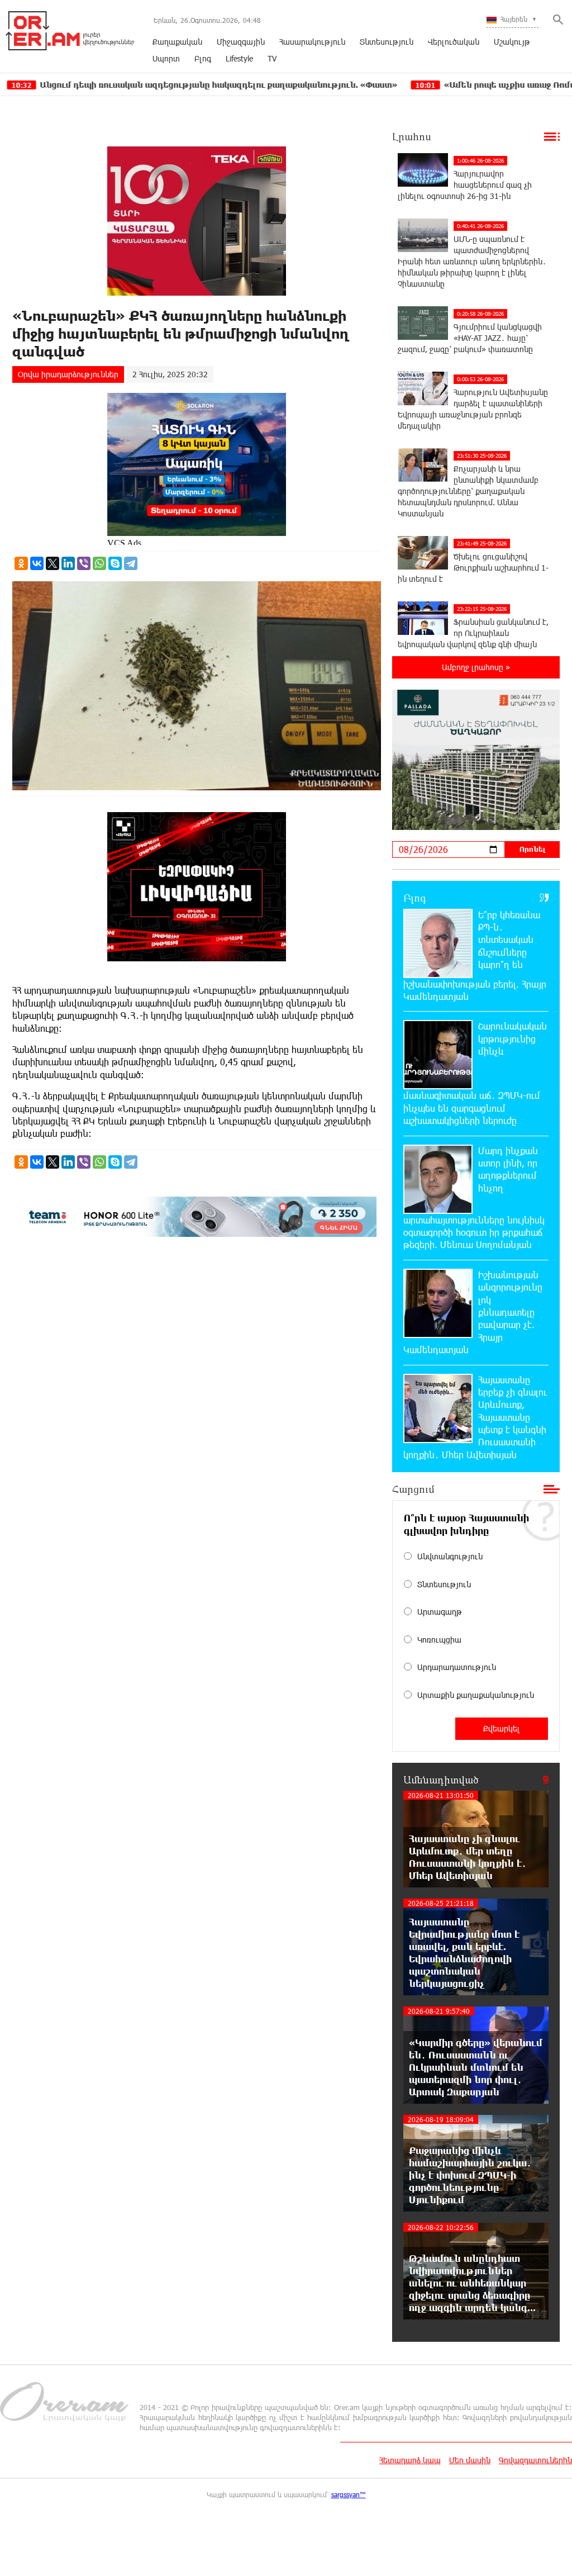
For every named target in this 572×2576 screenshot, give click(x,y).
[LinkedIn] (68, 563)
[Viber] (84, 563)
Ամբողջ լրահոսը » (476, 667)
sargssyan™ (349, 2494)
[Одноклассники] (21, 563)
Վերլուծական (454, 42)
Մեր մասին (470, 2460)
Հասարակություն (312, 42)
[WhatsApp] (99, 563)
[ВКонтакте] (37, 563)
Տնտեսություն (387, 42)
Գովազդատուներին (535, 2460)
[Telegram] (131, 563)
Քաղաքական (177, 42)
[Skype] (115, 563)
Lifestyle (239, 58)
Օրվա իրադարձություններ (68, 374)
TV (272, 58)
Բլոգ (203, 58)
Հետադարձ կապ (410, 2460)
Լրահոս (412, 136)
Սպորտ (166, 58)
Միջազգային (241, 42)
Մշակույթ (512, 42)
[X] (53, 563)
